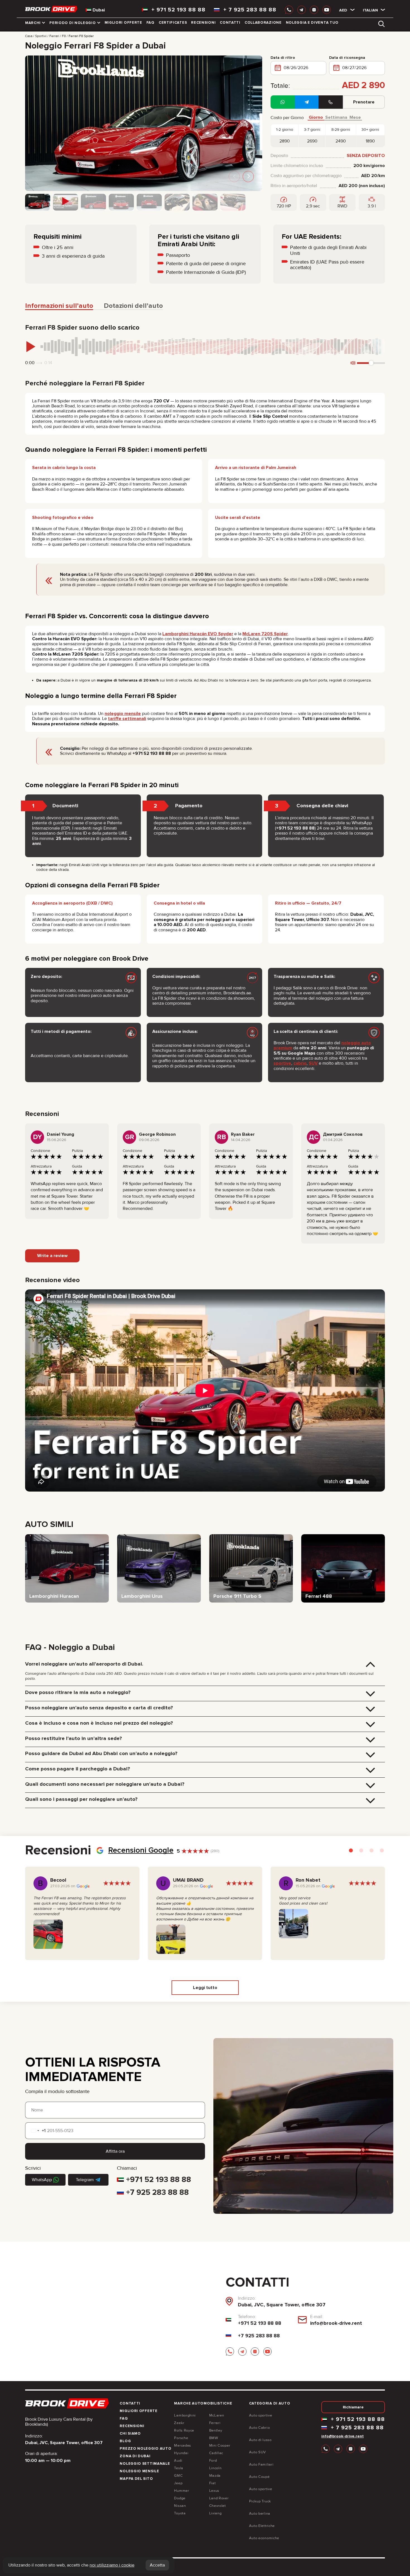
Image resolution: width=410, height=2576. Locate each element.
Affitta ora (115, 2151)
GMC (178, 2476)
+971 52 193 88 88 (159, 2179)
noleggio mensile (123, 714)
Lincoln (215, 2468)
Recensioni (203, 23)
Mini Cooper (220, 2445)
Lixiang (215, 2513)
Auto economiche (264, 2538)
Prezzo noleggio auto (145, 2449)
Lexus (214, 2491)
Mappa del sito (136, 2479)
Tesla (179, 2468)
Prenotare (364, 102)
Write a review (52, 1256)
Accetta (157, 2565)
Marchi (33, 23)
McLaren (217, 2415)
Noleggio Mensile (139, 2471)
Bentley (216, 2430)
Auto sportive (261, 2415)
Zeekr (179, 2423)
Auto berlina (260, 2514)
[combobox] (35, 2131)
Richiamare (353, 2407)
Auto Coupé (259, 2477)
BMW (214, 2438)
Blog (125, 2441)
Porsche (181, 2438)
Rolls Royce (184, 2430)
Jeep (178, 2483)
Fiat (213, 2483)
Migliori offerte (123, 23)
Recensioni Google (141, 1850)
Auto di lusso (260, 2440)
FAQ (150, 23)
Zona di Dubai (135, 2456)
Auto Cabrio (260, 2428)
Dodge (180, 2498)
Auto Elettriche (262, 2526)
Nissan (180, 2506)
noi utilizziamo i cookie (112, 2565)
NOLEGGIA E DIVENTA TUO (312, 23)
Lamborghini (185, 2415)
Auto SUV (258, 2452)
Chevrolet (218, 2506)
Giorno (316, 118)
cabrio (300, 1063)
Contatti (230, 23)
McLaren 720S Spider (265, 634)
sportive (282, 1063)
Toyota (180, 2513)
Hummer (181, 2491)
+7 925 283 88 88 (157, 2192)
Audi (178, 2461)
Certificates (173, 23)
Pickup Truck (260, 2501)
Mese (355, 118)
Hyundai (181, 2453)
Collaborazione (263, 23)
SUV (313, 1063)
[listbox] (343, 10)
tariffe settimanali (127, 719)
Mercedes (183, 2445)
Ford (213, 2461)
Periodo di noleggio (73, 23)
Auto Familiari (261, 2464)
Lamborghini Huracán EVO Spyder (198, 634)
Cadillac (216, 2453)
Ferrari (215, 2423)
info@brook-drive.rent (336, 2323)
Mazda (215, 2476)
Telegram (85, 2180)
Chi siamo (130, 2434)
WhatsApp (42, 2180)
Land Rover (219, 2498)
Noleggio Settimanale (145, 2464)
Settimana (336, 118)
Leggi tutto (205, 1988)
